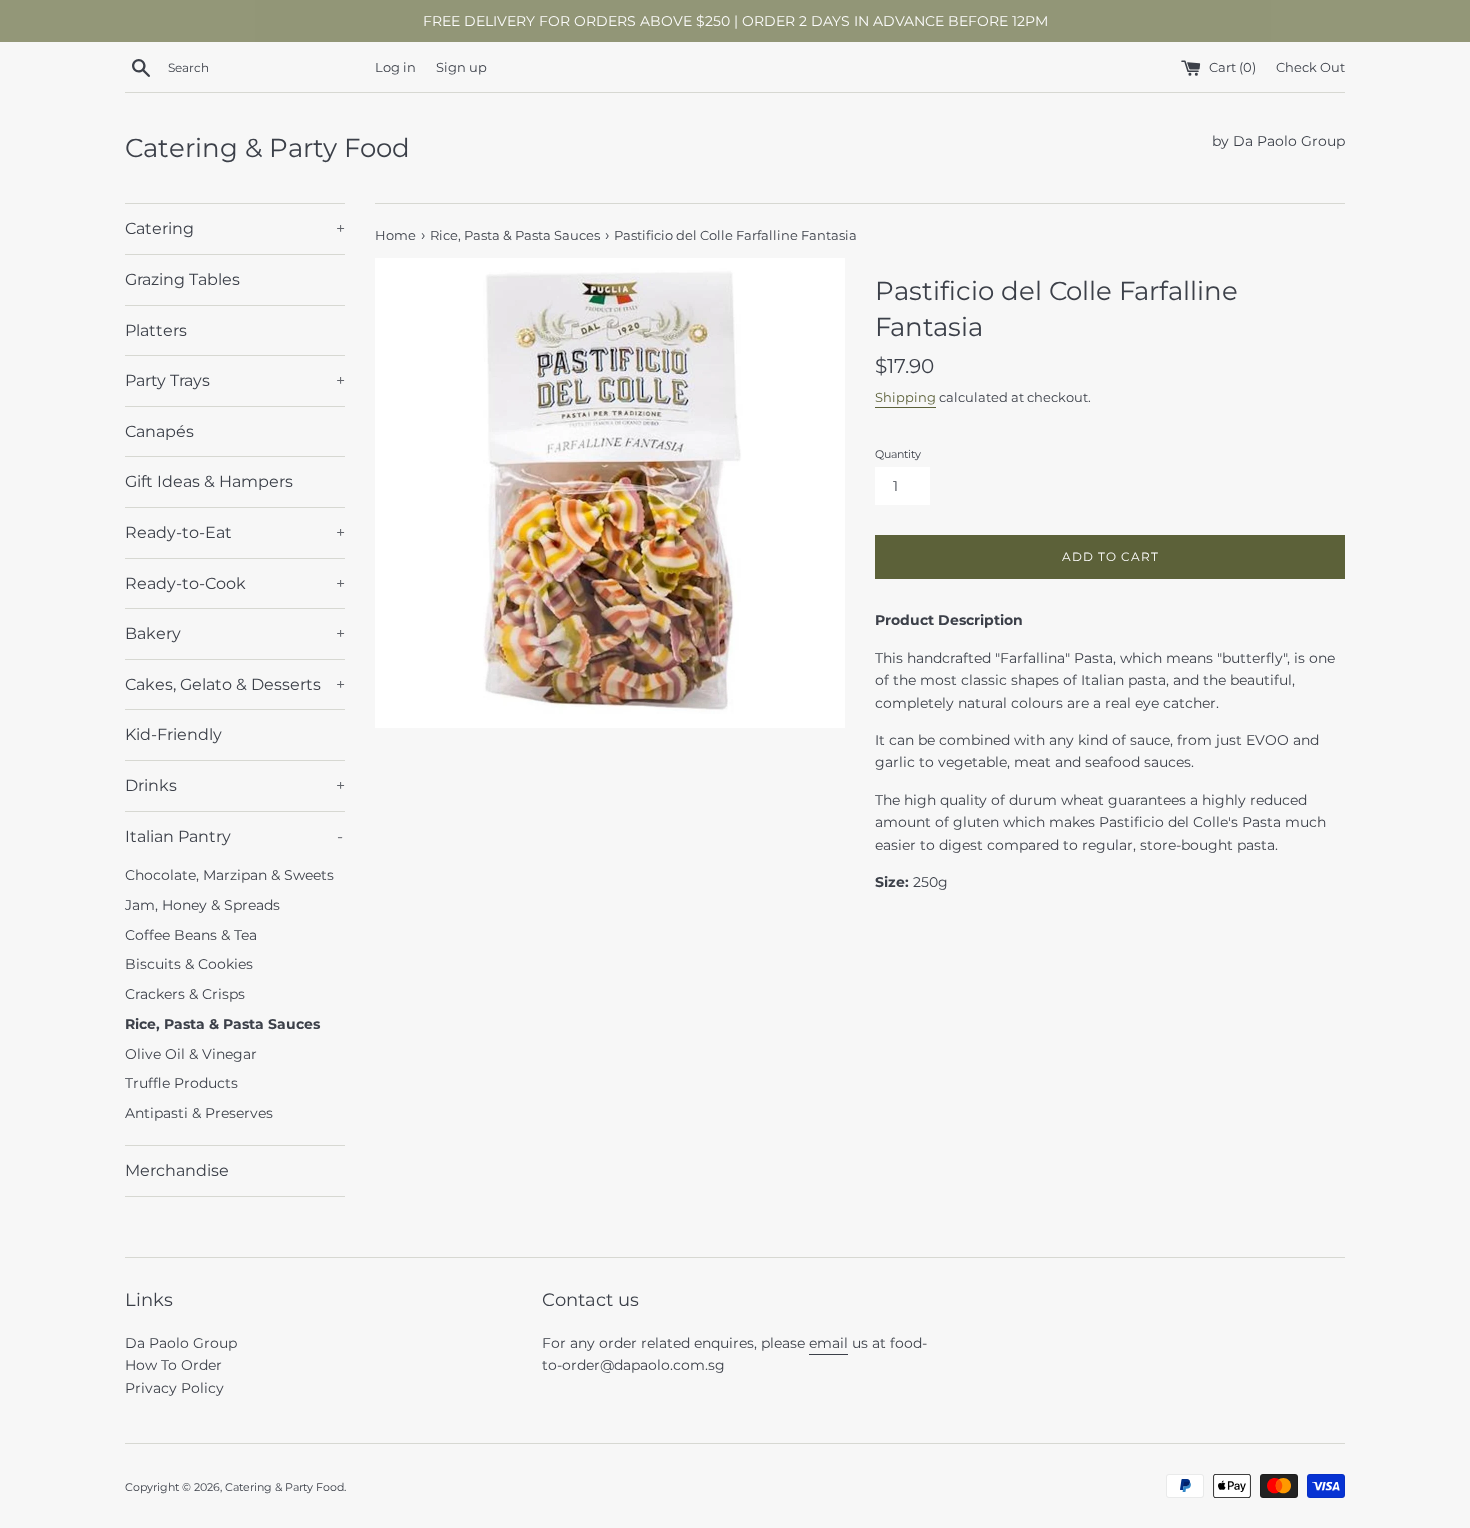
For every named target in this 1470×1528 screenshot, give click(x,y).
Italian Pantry (234, 836)
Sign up (461, 67)
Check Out (1310, 67)
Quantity (898, 454)
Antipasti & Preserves (199, 1113)
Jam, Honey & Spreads (202, 905)
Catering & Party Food (267, 148)
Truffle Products (181, 1083)
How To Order (173, 1365)
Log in (395, 67)
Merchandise (177, 1170)
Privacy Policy (174, 1388)
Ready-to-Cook (235, 583)
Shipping (905, 397)
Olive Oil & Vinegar (191, 1054)
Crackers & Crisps (185, 994)
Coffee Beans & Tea (191, 935)
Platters (156, 330)
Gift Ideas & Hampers (209, 481)
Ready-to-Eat (235, 532)
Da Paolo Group (181, 1343)
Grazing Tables (182, 279)
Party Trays (235, 380)
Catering (235, 228)
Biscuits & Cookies (189, 964)
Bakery (235, 633)
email (828, 1343)
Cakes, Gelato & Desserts (235, 684)
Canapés (159, 431)
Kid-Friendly (173, 734)
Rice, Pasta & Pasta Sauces (222, 1024)
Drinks (235, 785)
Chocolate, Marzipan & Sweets (229, 875)
